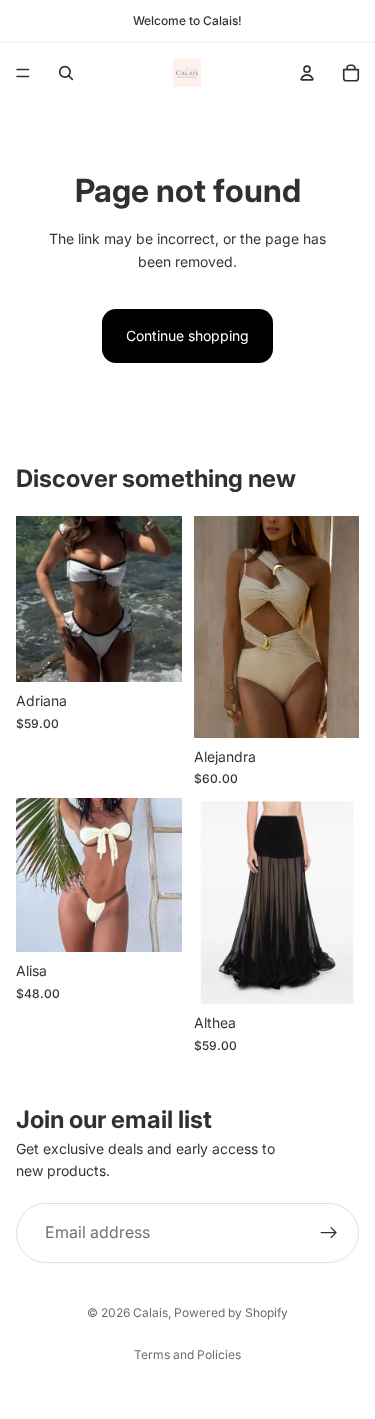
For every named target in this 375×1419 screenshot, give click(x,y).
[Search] (66, 73)
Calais (150, 1312)
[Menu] (23, 73)
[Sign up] (329, 1232)
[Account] (307, 73)
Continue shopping (187, 335)
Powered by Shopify (231, 1312)
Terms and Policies (187, 1354)
